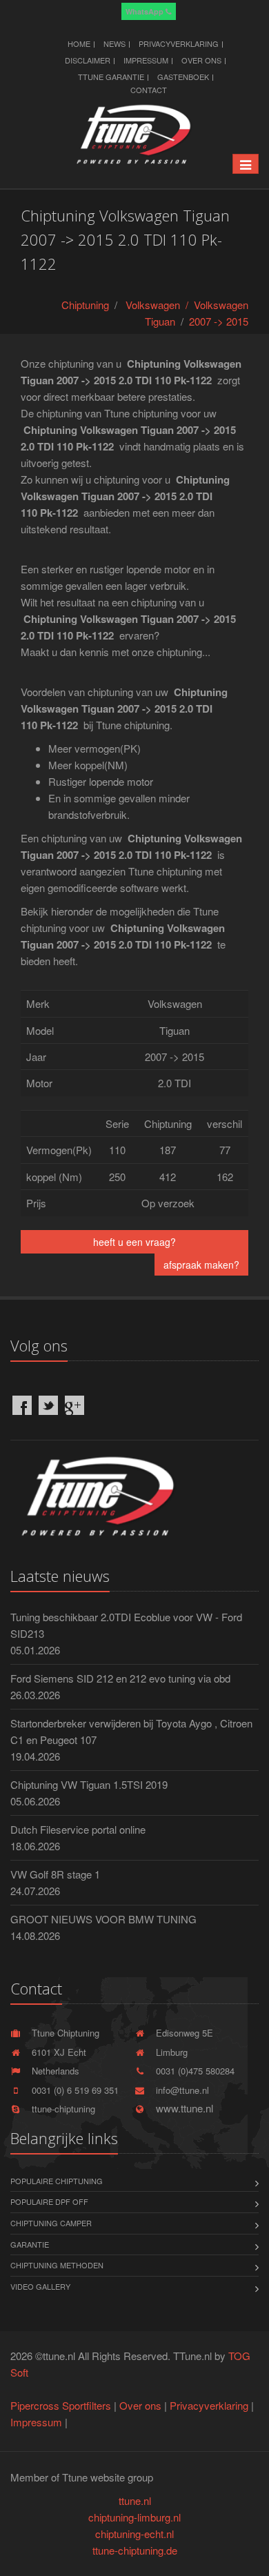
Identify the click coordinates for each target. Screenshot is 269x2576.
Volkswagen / (160, 305)
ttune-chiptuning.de (135, 2550)
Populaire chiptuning (57, 2181)
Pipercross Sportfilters (61, 2405)
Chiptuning (85, 305)
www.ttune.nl (182, 2108)
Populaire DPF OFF (49, 2201)
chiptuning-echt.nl (134, 2534)
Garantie (30, 2244)
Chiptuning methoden (57, 2265)
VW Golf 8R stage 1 (55, 1874)
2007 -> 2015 (219, 321)
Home (79, 43)
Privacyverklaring (179, 43)
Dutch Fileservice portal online (78, 1829)
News (114, 43)
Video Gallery (40, 2286)
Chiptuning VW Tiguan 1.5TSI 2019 (89, 1784)
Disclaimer (88, 60)
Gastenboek (183, 77)
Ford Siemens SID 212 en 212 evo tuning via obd (120, 1678)
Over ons (201, 60)
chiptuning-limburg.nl (134, 2517)
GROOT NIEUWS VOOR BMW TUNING (103, 1919)
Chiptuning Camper (51, 2223)
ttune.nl (135, 2500)
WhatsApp (146, 11)
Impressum (146, 60)
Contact (149, 90)
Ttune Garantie (111, 77)
